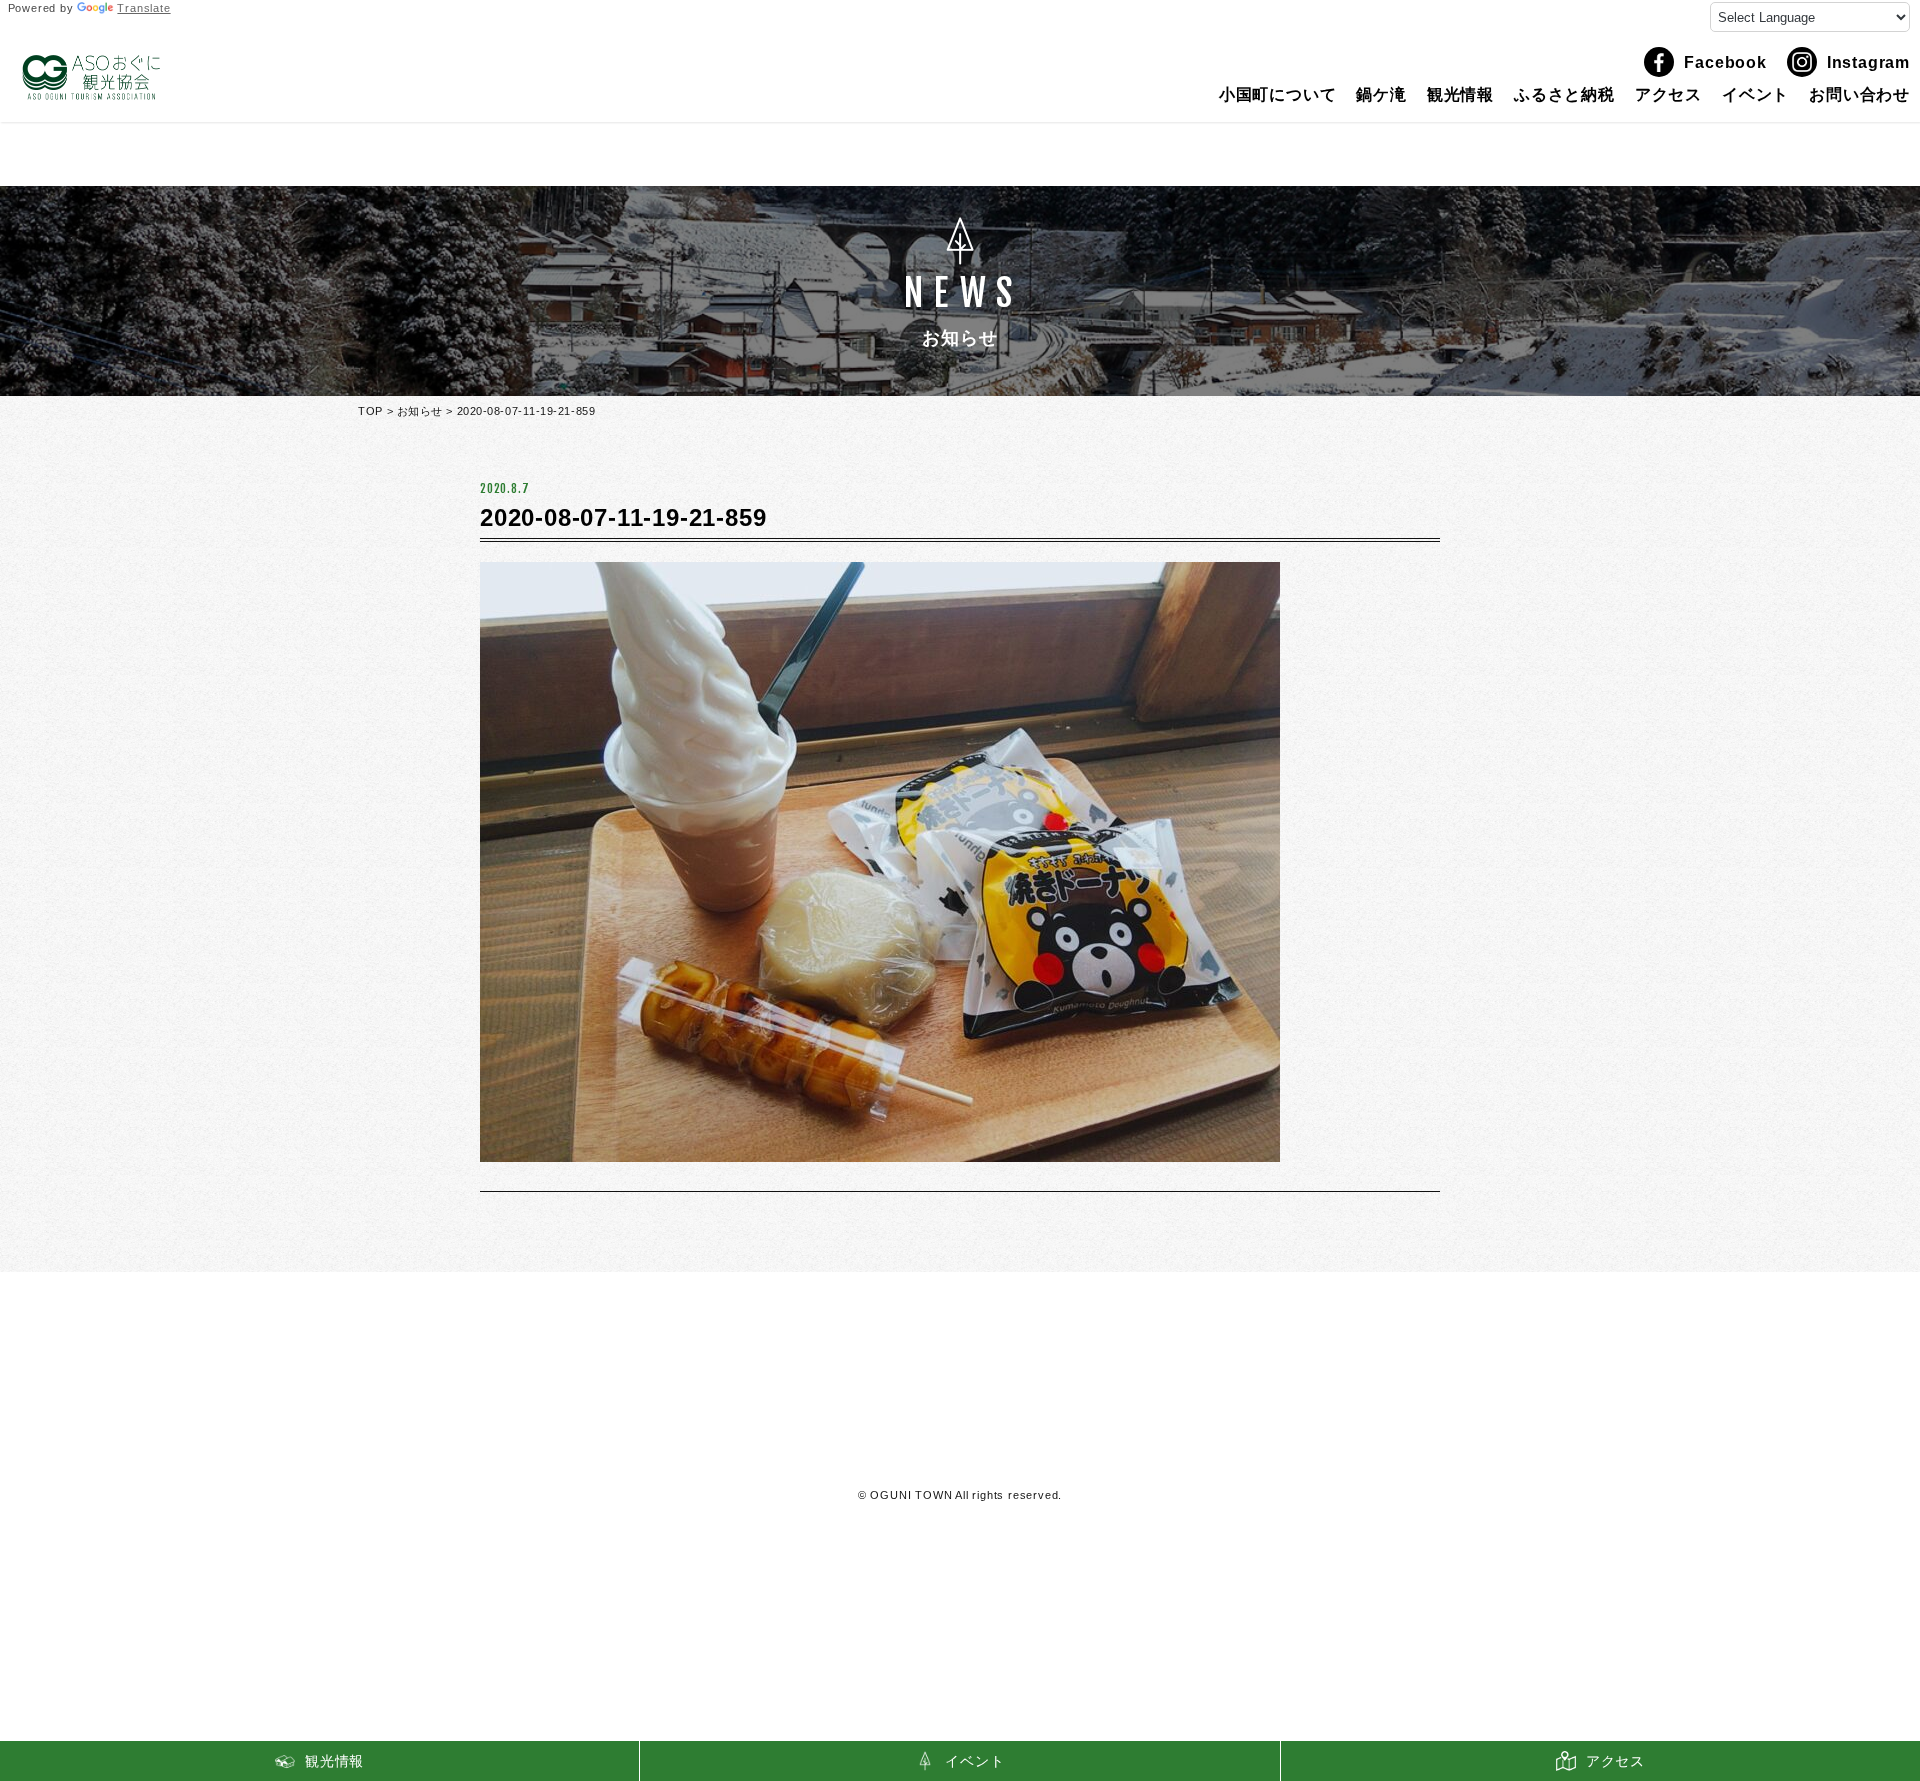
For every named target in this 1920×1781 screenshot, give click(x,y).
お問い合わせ (1859, 95)
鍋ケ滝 (1381, 95)
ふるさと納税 (1564, 95)
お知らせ (420, 411)
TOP (370, 411)
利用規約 (960, 1456)
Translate (143, 8)
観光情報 (1460, 95)
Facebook (1725, 62)
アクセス (1668, 95)
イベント (1755, 95)
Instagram (1868, 62)
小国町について (1278, 95)
